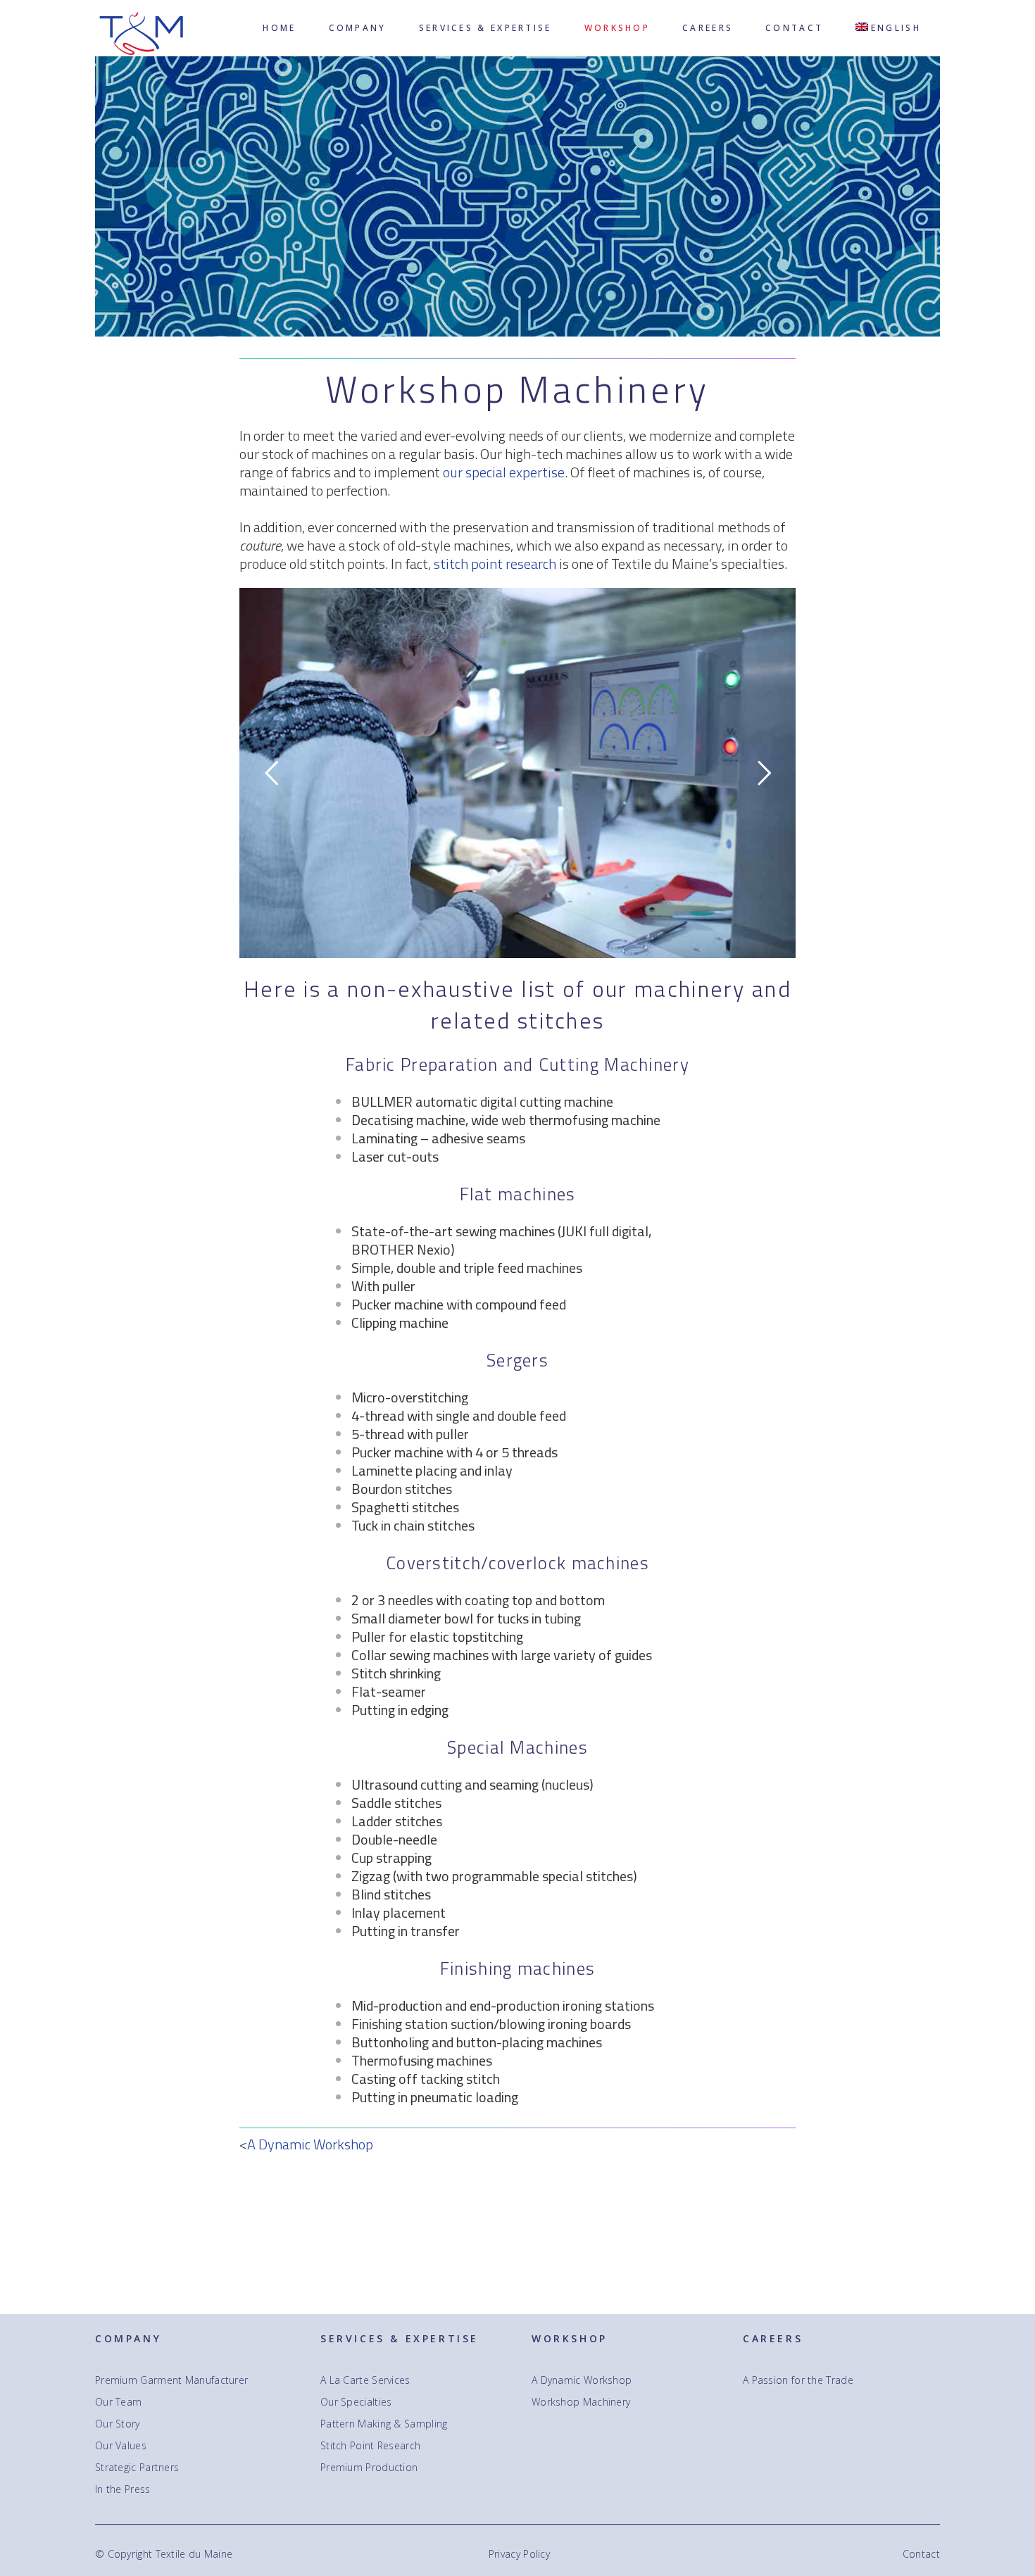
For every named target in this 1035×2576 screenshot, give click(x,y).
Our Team (118, 2402)
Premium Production (369, 2468)
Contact (921, 2554)
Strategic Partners (137, 2468)
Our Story (118, 2424)
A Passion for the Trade (798, 2380)
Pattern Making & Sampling (384, 2424)
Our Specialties (356, 2402)
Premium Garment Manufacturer (171, 2380)
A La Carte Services (365, 2380)
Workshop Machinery (581, 2402)
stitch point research (495, 564)
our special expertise (504, 472)
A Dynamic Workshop (310, 2144)
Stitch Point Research (370, 2446)
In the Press (123, 2489)
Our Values (121, 2446)
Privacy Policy (519, 2554)
